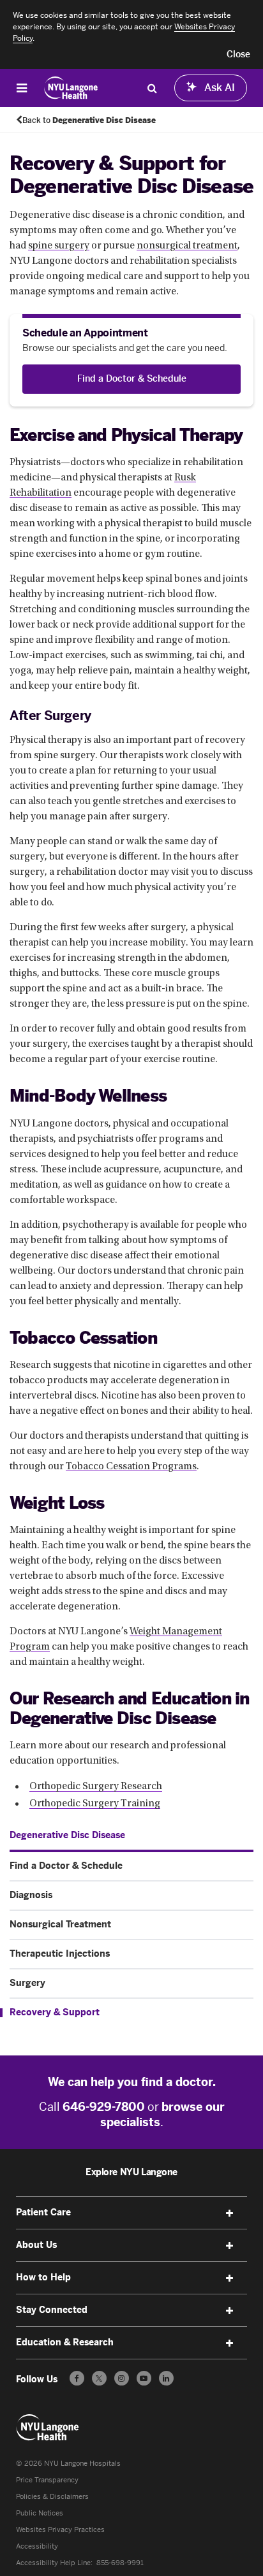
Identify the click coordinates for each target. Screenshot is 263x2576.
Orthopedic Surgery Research (96, 1787)
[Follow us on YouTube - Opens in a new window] (144, 2378)
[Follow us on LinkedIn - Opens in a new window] (166, 2378)
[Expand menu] (229, 2213)
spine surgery (59, 246)
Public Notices (40, 2513)
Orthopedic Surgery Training (95, 1804)
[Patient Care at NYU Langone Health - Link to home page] (71, 88)
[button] (238, 55)
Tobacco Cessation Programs (131, 1467)
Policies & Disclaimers (52, 2497)
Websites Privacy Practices (60, 2530)
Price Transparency (47, 2480)
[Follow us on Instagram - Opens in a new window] (122, 2378)
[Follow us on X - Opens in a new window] (99, 2378)
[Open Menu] (22, 88)
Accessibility (37, 2546)
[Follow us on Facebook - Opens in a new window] (77, 2378)
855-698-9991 (120, 2563)
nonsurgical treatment (187, 246)
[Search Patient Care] (152, 88)
